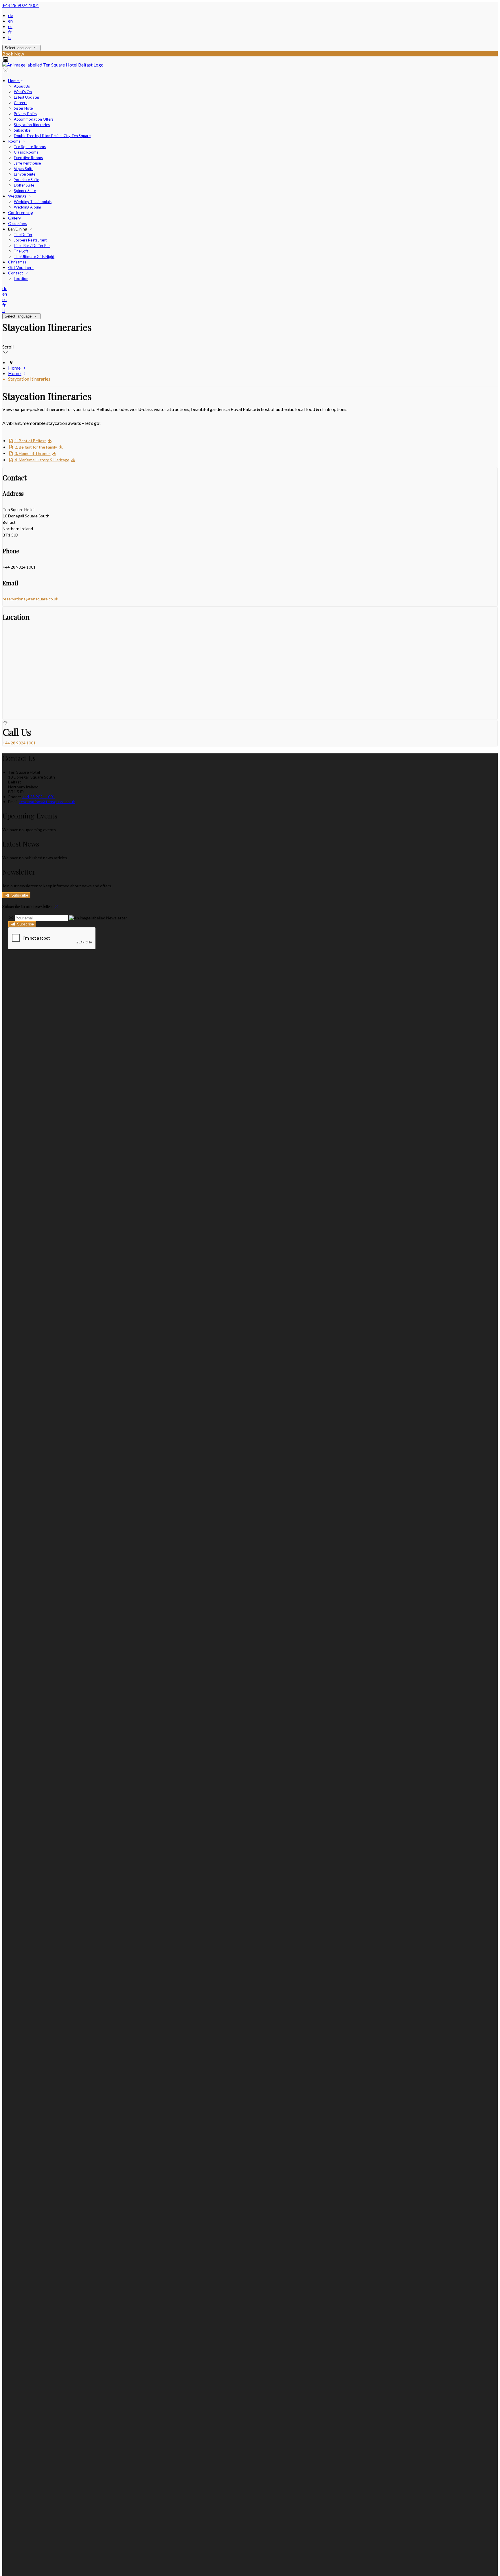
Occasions (18, 223)
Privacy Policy (26, 114)
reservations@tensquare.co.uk (30, 599)
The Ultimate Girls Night (34, 257)
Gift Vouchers (21, 267)
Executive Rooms (28, 158)
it (10, 37)
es (10, 26)
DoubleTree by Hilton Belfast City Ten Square (52, 136)
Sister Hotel (24, 108)
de (11, 15)
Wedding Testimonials (33, 202)
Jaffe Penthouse (27, 163)
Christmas (17, 262)
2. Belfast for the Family (35, 447)
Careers (21, 103)
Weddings (18, 196)
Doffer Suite (24, 185)
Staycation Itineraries (32, 125)
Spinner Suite (25, 191)
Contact (16, 273)
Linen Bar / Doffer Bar (32, 246)
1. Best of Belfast (30, 441)
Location (21, 279)
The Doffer (23, 235)
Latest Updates (27, 97)
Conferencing (21, 212)
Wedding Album (27, 207)
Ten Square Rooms (30, 147)
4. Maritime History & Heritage (42, 460)
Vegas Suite (24, 169)
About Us (22, 86)
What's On (23, 92)
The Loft (21, 251)
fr (10, 32)
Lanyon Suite (25, 174)
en (10, 21)
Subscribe (22, 130)
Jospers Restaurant (30, 240)
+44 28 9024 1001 (21, 5)
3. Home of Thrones (32, 453)
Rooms (15, 141)
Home (14, 81)
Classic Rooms (26, 152)
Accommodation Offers (34, 119)
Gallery (14, 218)
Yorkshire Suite (26, 180)
